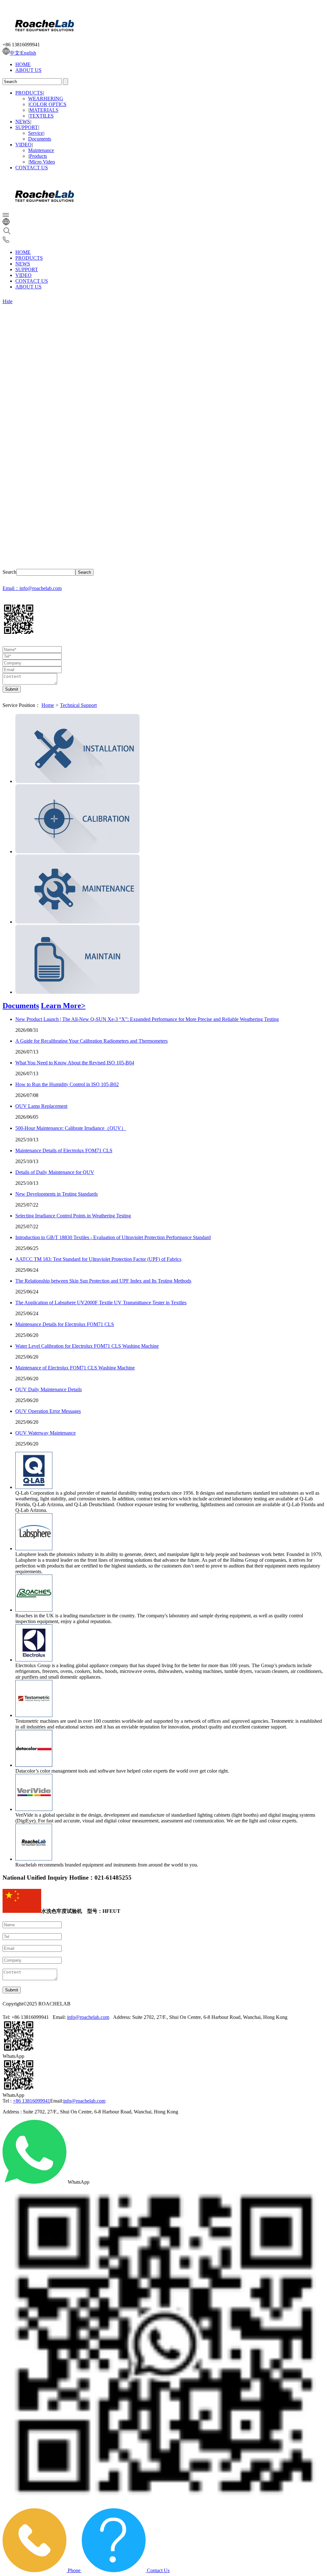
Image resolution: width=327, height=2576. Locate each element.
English (28, 53)
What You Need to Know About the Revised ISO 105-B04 (75, 1063)
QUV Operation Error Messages (48, 1411)
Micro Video (42, 162)
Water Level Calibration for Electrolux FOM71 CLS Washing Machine (87, 1346)
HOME (23, 64)
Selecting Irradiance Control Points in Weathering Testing (73, 1216)
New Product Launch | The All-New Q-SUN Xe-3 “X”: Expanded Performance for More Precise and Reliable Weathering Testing (147, 1019)
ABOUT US (28, 70)
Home (48, 705)
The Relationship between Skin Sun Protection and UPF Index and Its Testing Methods (103, 1281)
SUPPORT (27, 127)
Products (38, 156)
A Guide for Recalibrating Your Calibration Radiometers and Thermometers (91, 1041)
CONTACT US (32, 168)
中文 (15, 53)
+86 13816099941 (31, 2101)
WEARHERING (46, 99)
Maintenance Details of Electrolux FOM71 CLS (64, 1150)
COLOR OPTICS (48, 104)
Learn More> (63, 1006)
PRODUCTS (29, 93)
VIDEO (23, 145)
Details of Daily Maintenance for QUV (55, 1172)
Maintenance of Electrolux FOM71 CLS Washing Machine (75, 1368)
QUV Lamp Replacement (41, 1106)
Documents (40, 139)
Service (36, 133)
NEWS (23, 122)
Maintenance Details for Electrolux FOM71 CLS (65, 1324)
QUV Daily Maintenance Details (49, 1389)
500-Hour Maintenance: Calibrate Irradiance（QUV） (71, 1128)
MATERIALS (44, 110)
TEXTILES (42, 116)
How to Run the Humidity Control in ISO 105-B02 (67, 1084)
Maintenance (41, 150)
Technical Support (78, 705)
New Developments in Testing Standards (57, 1194)
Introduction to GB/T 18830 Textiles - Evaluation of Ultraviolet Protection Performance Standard (113, 1237)
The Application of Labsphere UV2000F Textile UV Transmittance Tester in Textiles (101, 1303)
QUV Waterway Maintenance (46, 1433)
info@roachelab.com (88, 2017)
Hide (8, 301)
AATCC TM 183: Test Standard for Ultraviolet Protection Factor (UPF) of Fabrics (98, 1259)
